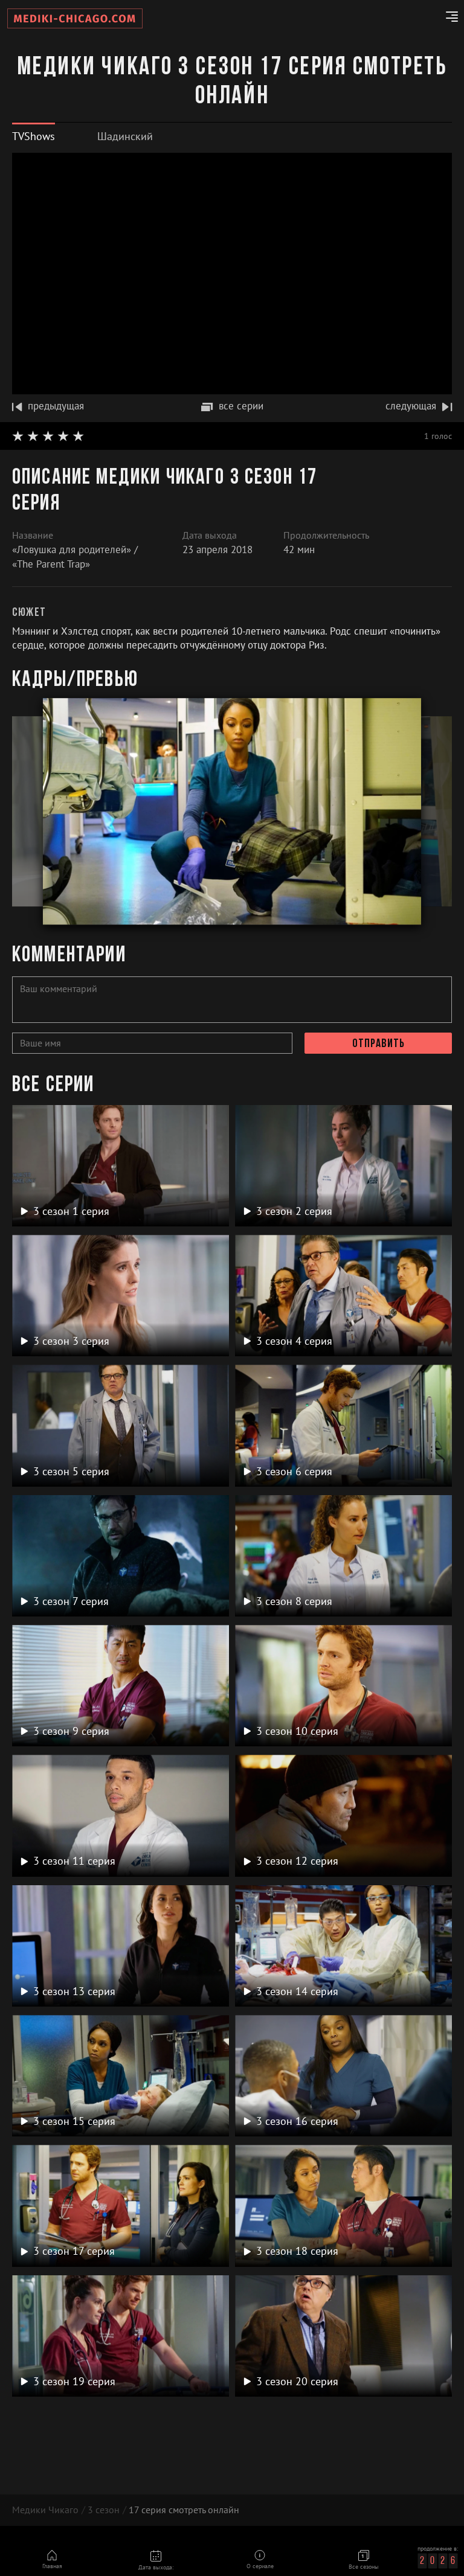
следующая (411, 406)
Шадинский (125, 136)
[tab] (34, 136)
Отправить (379, 1044)
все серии (241, 406)
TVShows (34, 136)
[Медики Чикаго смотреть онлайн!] (75, 18)
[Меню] (447, 19)
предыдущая (56, 406)
